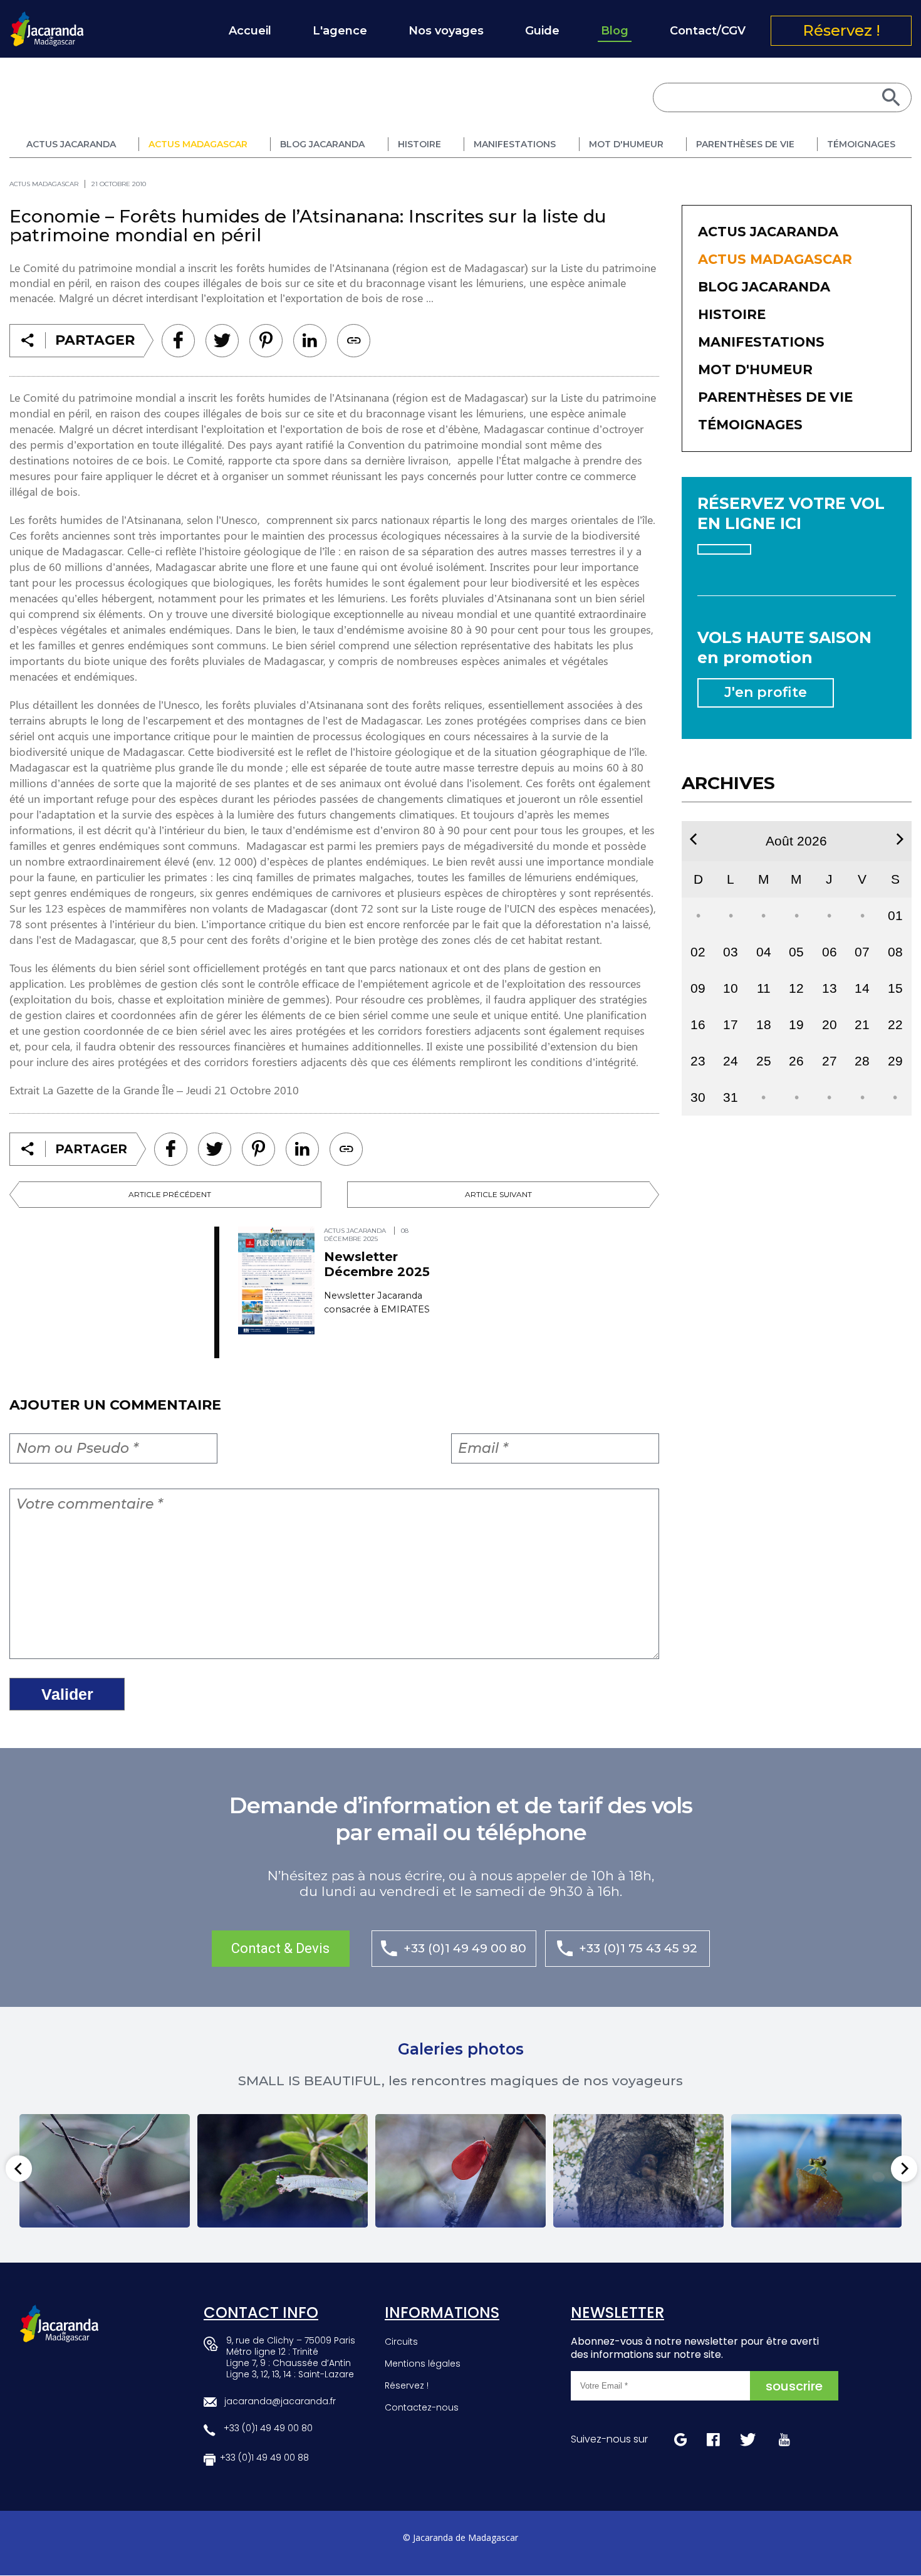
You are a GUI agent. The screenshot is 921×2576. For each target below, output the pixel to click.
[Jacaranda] (47, 19)
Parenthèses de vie (745, 144)
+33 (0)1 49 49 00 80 (465, 1948)
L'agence (340, 31)
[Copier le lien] (354, 341)
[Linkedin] (266, 341)
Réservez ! (841, 30)
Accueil (250, 31)
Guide (542, 31)
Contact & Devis (280, 1948)
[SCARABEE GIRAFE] (283, 2171)
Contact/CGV (708, 31)
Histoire (419, 144)
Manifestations (515, 144)
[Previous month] (693, 839)
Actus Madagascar (198, 144)
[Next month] (900, 839)
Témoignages (861, 144)
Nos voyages (446, 31)
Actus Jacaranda (71, 144)
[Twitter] (222, 341)
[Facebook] (178, 341)
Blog (615, 31)
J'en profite (766, 692)
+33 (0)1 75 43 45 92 (638, 1948)
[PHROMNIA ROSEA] (460, 2171)
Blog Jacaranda (322, 144)
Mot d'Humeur (626, 144)
